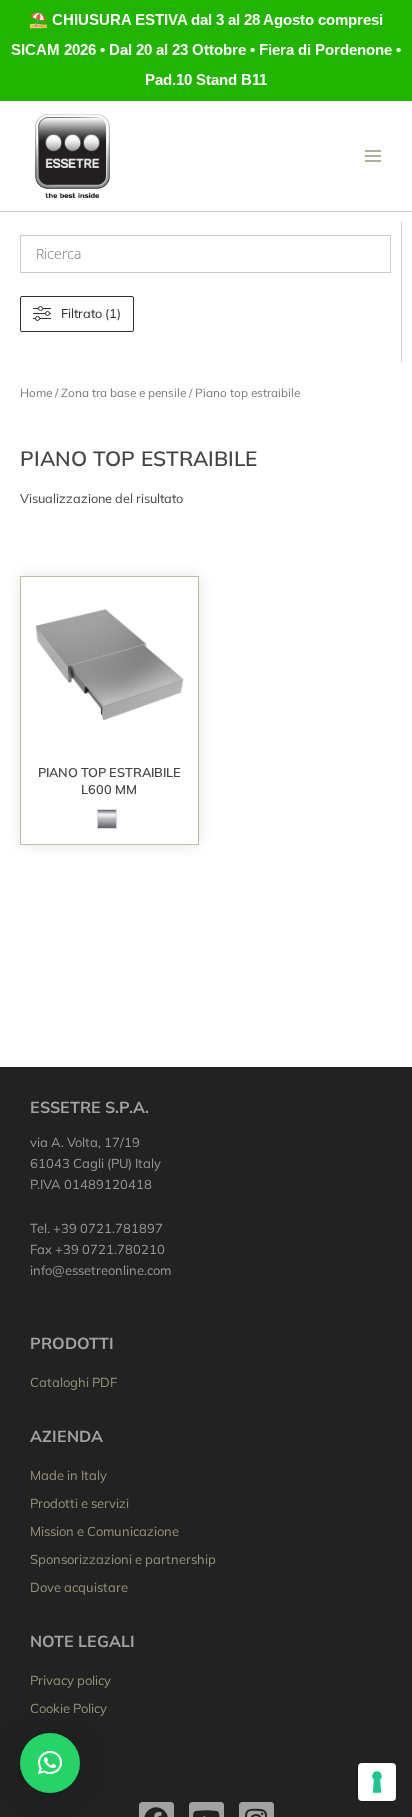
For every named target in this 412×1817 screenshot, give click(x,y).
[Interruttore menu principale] (373, 156)
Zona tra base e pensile (123, 392)
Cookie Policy (68, 1708)
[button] (50, 1763)
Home (36, 392)
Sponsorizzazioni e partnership (123, 1559)
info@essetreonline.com (100, 1270)
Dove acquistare (79, 1587)
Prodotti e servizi (79, 1503)
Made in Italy (68, 1475)
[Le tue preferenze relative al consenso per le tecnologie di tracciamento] (377, 1782)
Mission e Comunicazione (104, 1531)
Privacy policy (70, 1680)
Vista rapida (109, 738)
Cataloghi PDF (73, 1382)
